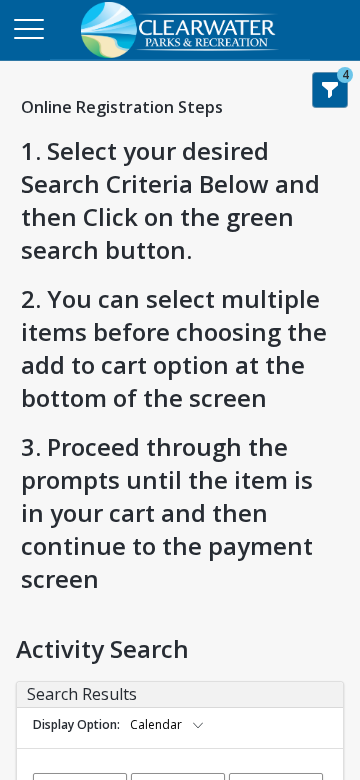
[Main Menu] (28, 28)
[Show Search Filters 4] (330, 90)
